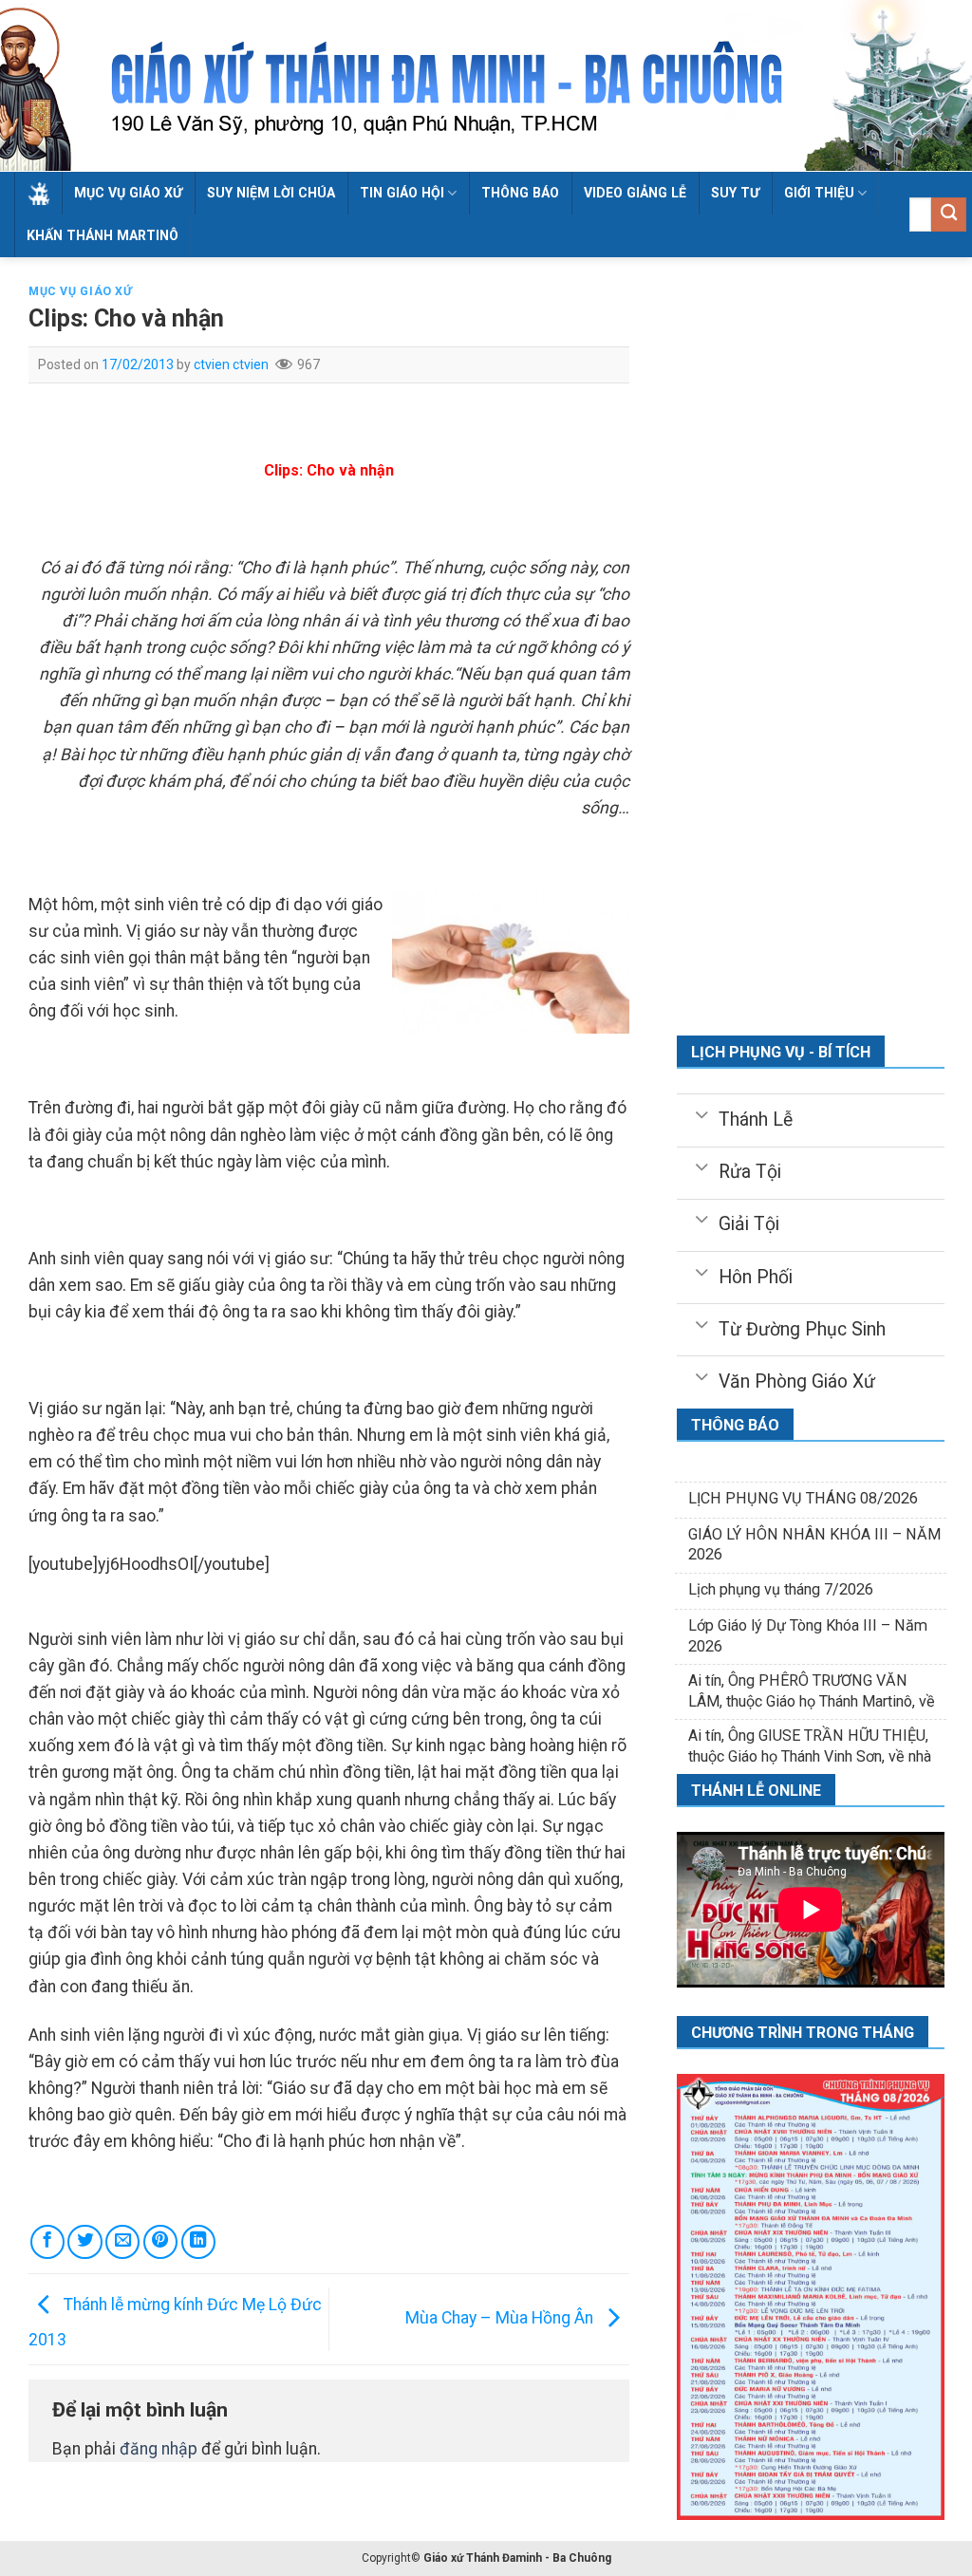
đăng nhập (159, 2449)
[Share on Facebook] (47, 2242)
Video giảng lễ (635, 193)
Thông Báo (520, 193)
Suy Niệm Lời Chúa (271, 193)
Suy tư (735, 193)
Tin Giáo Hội (402, 193)
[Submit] (949, 215)
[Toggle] (701, 1113)
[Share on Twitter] (84, 2242)
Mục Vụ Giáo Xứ (128, 193)
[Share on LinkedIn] (198, 2242)
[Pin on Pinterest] (160, 2242)
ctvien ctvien (231, 364)
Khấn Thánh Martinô (103, 235)
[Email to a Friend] (122, 2242)
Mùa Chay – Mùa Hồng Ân (501, 2318)
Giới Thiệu (819, 193)
